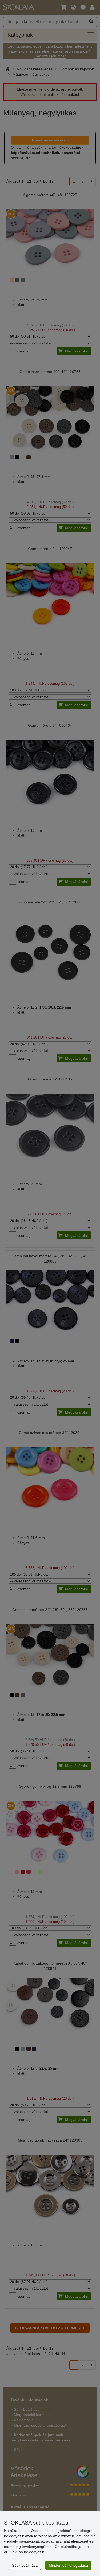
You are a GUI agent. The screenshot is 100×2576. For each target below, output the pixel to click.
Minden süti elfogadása (68, 2565)
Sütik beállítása (25, 2565)
